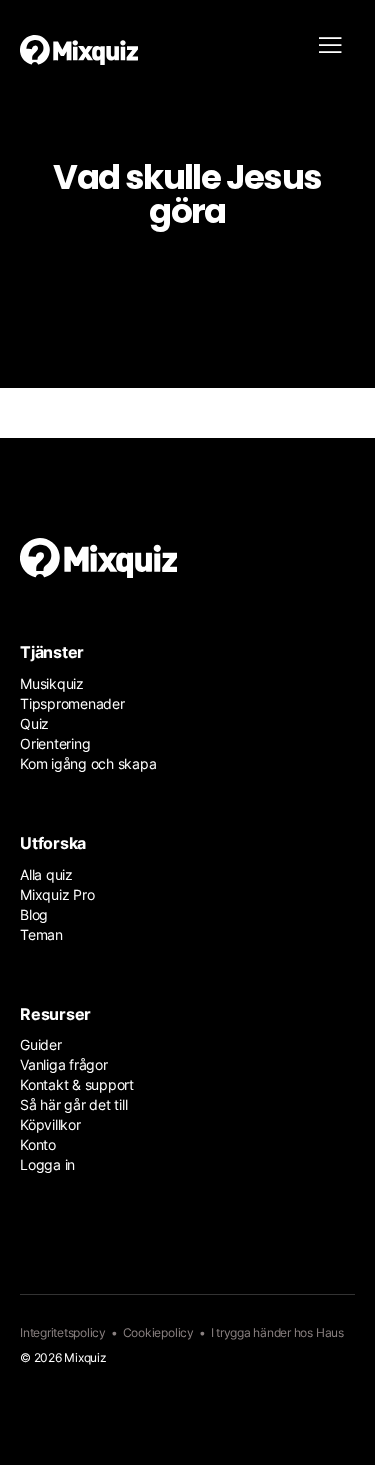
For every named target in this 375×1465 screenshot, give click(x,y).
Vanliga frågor (64, 1064)
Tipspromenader (72, 703)
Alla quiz (46, 874)
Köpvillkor (50, 1124)
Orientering (55, 743)
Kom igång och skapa (88, 763)
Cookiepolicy (158, 1332)
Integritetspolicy (63, 1332)
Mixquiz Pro (57, 894)
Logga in (47, 1164)
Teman (41, 934)
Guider (41, 1044)
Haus (330, 1332)
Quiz (34, 723)
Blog (34, 914)
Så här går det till (73, 1104)
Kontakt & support (77, 1084)
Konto (38, 1144)
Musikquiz (52, 683)
